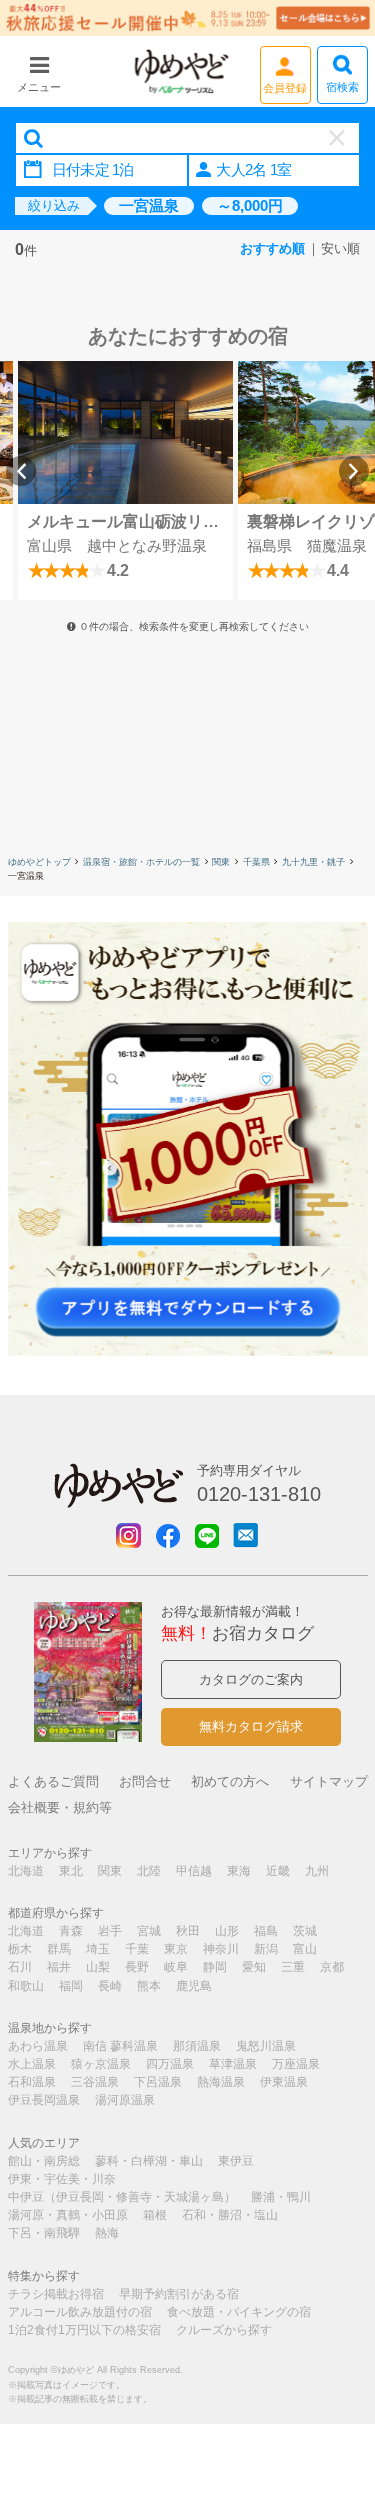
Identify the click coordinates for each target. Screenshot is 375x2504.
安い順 (340, 248)
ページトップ (330, 2386)
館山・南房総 (44, 2161)
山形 (227, 1931)
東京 (176, 1949)
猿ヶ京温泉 (101, 2064)
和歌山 (26, 1986)
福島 (266, 1931)
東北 (71, 1871)
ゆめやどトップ (39, 862)
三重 (293, 1967)
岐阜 (176, 1967)
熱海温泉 (221, 2082)
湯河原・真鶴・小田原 (68, 2215)
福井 (59, 1967)
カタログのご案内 (251, 1679)
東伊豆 (236, 2161)
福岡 (71, 1986)
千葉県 (256, 862)
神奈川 (221, 1949)
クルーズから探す (224, 2330)
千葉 (137, 1949)
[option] (125, 480)
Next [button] (354, 471)
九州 (317, 1871)
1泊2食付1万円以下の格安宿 (84, 2330)
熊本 (149, 1986)
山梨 (98, 1967)
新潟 (266, 1949)
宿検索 (342, 87)
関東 (221, 862)
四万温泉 (170, 2064)
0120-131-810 (259, 1494)
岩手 (110, 1931)
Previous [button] (21, 471)
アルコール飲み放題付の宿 (80, 2312)
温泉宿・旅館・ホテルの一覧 (141, 862)
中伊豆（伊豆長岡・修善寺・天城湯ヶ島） (122, 2197)
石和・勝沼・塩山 (230, 2215)
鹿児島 (194, 1986)
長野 (137, 1967)
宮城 (149, 1931)
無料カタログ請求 (251, 1726)
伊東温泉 (284, 2082)
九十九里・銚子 (313, 862)
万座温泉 (296, 2064)
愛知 (254, 1967)
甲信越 (194, 1871)
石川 (20, 1967)
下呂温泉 (158, 2082)
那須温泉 (197, 2046)
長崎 (110, 1986)
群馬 (59, 1949)
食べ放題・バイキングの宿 (239, 2312)
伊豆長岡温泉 (44, 2100)
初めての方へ (230, 1781)
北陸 (149, 1871)
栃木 (20, 1949)
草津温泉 (233, 2064)
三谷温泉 (95, 2082)
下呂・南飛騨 (44, 2233)
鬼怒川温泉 (266, 2046)
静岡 (215, 1967)
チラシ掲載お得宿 (56, 2294)
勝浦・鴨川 (281, 2197)
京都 (332, 1967)
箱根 (155, 2215)
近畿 (278, 1871)
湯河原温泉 (125, 2100)
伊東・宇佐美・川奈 (62, 2179)
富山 (305, 1949)
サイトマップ (329, 1781)
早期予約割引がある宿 (179, 2294)
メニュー (39, 87)
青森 (71, 1931)
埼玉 (98, 1949)
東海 (239, 1871)
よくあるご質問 (53, 1781)
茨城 (305, 1931)
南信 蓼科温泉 (120, 2046)
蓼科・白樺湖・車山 (149, 2161)
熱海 (107, 2233)
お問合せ (145, 1781)
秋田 (188, 1931)
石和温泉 (32, 2082)
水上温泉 (32, 2064)
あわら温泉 (38, 2046)
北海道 (26, 1871)
